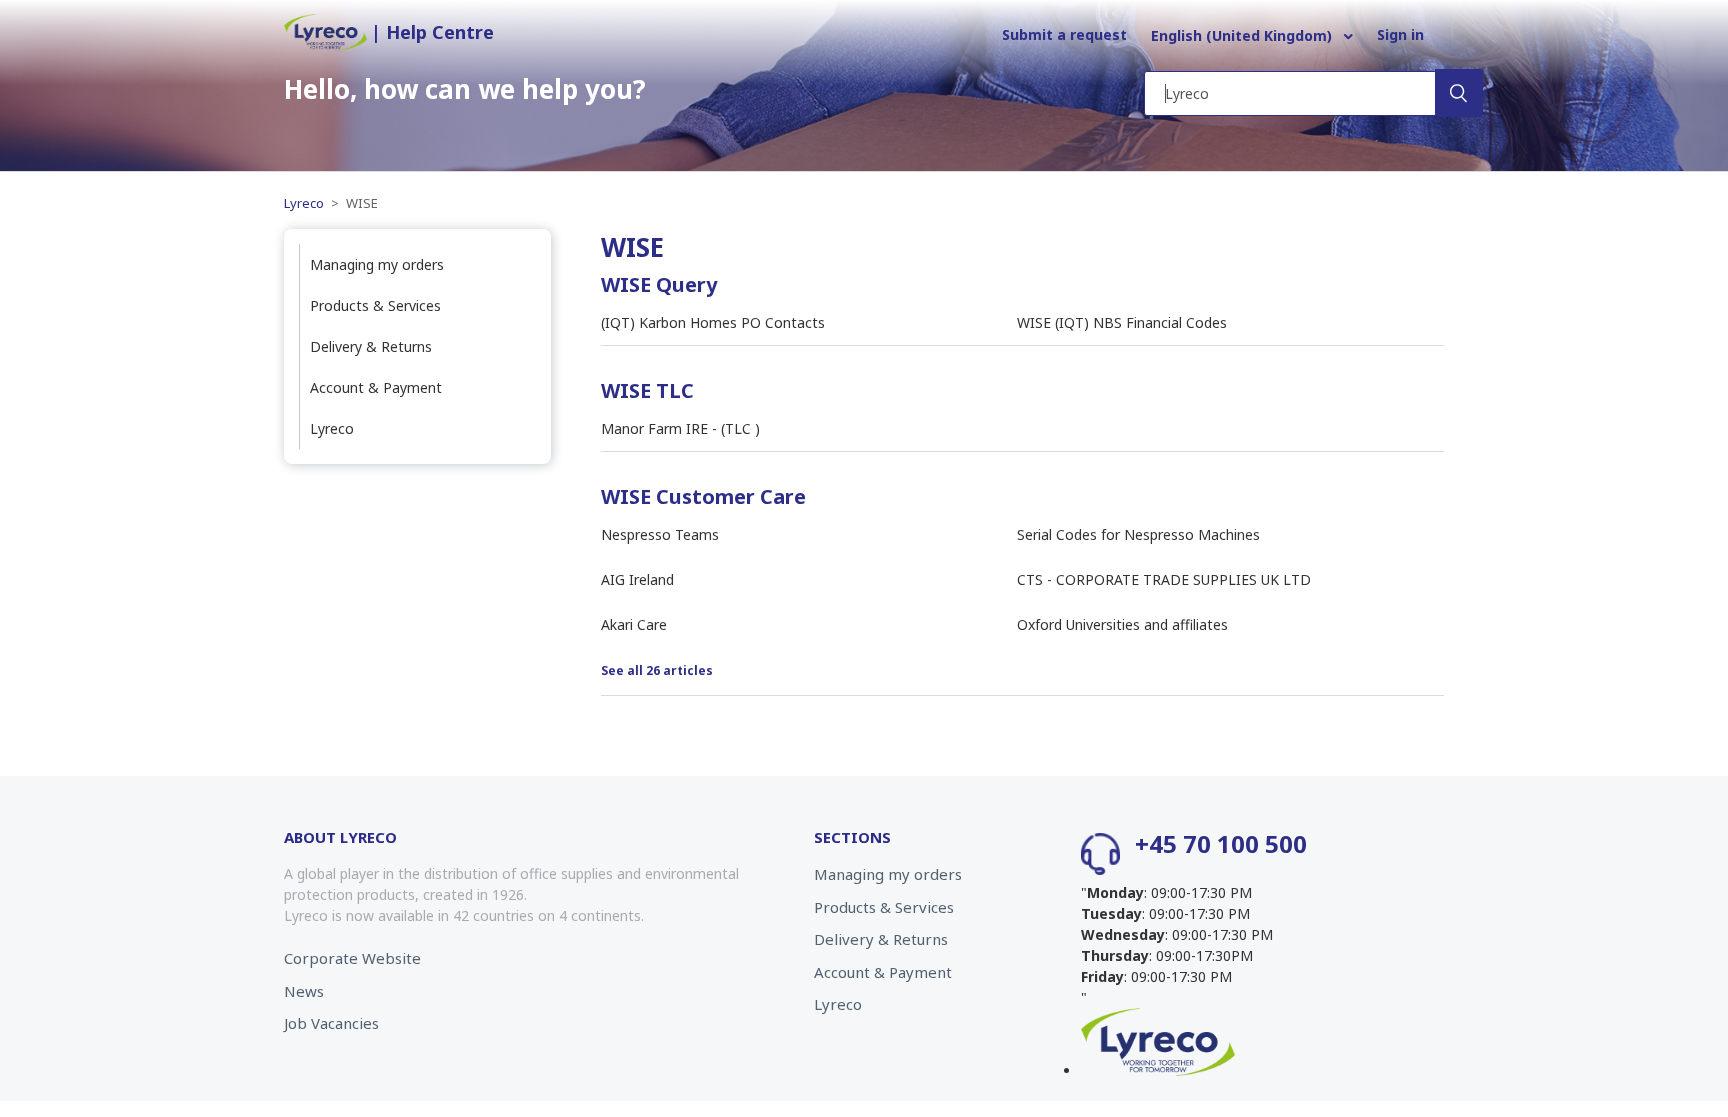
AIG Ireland (637, 579)
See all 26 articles (657, 670)
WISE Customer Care (703, 496)
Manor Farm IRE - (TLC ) (680, 428)
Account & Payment (376, 387)
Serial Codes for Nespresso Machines (1138, 534)
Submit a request (1064, 34)
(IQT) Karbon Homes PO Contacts (713, 322)
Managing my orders (377, 264)
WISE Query (659, 284)
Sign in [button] (1400, 34)
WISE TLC (647, 390)
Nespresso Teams (660, 534)
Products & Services (375, 305)
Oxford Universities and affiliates (1122, 624)
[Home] (327, 45)
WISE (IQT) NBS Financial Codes (1122, 322)
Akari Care (634, 624)
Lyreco (305, 203)
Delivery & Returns (371, 346)
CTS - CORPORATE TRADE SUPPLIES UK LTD (1164, 579)
